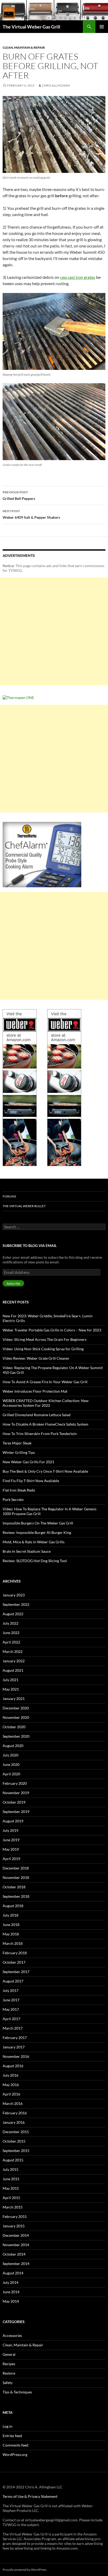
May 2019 (11, 1849)
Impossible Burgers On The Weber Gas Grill (38, 1523)
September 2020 (16, 1736)
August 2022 (13, 1614)
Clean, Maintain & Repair (24, 47)
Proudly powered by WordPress (25, 2570)
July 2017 (10, 1990)
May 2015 (11, 2188)
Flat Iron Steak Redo (19, 1490)
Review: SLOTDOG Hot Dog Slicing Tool (35, 1561)
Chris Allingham (56, 85)
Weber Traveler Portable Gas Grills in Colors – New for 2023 (52, 1330)
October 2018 (14, 1887)
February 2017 (15, 2038)
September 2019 (16, 1812)
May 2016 (11, 2085)
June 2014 (11, 2292)
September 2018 (16, 1896)
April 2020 (11, 1774)
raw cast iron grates (78, 277)
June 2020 (11, 1764)
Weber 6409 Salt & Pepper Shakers (31, 514)
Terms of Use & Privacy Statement (30, 2496)
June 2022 (11, 1633)
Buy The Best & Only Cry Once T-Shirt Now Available (45, 1471)
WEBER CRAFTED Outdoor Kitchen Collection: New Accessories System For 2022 (46, 1403)
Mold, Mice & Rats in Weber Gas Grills (34, 1542)
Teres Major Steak (17, 1443)
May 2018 (11, 1934)
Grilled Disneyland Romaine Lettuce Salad (37, 1415)
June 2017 (11, 2000)
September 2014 (16, 2264)
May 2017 (11, 2009)
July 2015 (10, 2169)
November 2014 (16, 2245)
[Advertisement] (54, 631)
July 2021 (10, 1680)
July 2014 (10, 2282)
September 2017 (16, 1972)
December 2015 (16, 2132)
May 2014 (11, 2301)
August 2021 (13, 1670)
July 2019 (10, 1830)
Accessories (12, 2335)
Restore (9, 2373)
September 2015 (16, 2151)
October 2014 (14, 2254)
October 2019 (14, 1802)
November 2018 (16, 1877)
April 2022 (11, 1642)
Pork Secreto (13, 1499)
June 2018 (11, 1925)
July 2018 (10, 1915)
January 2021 (14, 1699)
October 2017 (14, 1962)
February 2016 (15, 2113)
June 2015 (11, 2179)
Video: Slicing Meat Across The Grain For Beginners (45, 1339)
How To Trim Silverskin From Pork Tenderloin (40, 1434)
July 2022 (10, 1623)
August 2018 (13, 1906)
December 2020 (16, 1708)
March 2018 (13, 1943)
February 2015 (15, 2216)
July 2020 (10, 1755)
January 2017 (14, 2047)
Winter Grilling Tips (19, 1452)
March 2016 (13, 2103)
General (9, 2354)
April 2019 (11, 1859)
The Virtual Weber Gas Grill (31, 27)
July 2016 (10, 2075)
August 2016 (13, 2066)
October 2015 (14, 2141)
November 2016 (16, 2056)
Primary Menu (102, 27)
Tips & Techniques (17, 2392)
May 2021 (11, 1689)
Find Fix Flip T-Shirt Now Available (31, 1481)
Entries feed (12, 2436)
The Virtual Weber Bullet (24, 1206)
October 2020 (14, 1727)
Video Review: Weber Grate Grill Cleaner (36, 1358)
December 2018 (16, 1868)
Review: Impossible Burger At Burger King (37, 1532)
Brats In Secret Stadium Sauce (27, 1551)
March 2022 (13, 1651)
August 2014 (13, 2273)
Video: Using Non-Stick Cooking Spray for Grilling (43, 1349)
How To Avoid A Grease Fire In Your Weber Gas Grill (45, 1382)
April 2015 (11, 2198)
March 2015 (13, 2207)
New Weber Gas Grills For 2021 (28, 1462)
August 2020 (13, 1746)
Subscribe (13, 1283)
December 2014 (16, 2235)
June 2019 (11, 1840)
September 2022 (16, 1604)
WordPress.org (15, 2454)
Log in (7, 2426)
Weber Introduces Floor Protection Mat (35, 1391)
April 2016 (11, 2094)
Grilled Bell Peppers (19, 495)
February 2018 (15, 1953)
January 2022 (14, 1661)
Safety (8, 2383)
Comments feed (15, 2445)
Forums (9, 1196)
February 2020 (15, 1783)
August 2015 (13, 2160)
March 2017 (13, 2028)
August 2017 (13, 1981)
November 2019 (16, 1793)
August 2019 (13, 1821)
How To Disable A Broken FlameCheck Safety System (45, 1424)
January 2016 (14, 2122)
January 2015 (14, 2226)
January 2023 (14, 1595)
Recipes (9, 2364)
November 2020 (16, 1717)
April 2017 (11, 2019)
